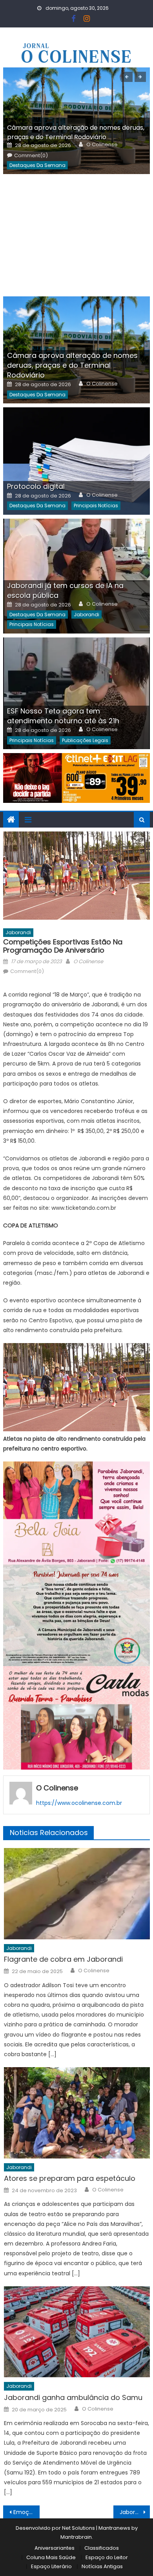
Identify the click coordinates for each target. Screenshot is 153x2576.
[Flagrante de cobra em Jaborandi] (77, 1893)
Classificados (102, 2548)
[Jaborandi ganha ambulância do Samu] (77, 2332)
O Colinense (102, 145)
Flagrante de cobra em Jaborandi (63, 1959)
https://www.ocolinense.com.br (79, 1803)
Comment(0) (31, 156)
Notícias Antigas (102, 2566)
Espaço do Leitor (107, 2557)
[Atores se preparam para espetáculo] (77, 2113)
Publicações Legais (85, 740)
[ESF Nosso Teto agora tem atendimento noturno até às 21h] (76, 693)
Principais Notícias (96, 506)
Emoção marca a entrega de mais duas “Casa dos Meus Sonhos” (27, 2512)
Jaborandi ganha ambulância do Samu (73, 2397)
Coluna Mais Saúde (51, 2557)
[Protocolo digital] (76, 461)
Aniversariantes (55, 2548)
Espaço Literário (51, 2566)
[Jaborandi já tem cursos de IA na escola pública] (76, 576)
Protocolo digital (36, 486)
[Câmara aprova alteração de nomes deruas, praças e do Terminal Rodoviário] (76, 350)
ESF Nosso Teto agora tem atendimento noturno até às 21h (63, 716)
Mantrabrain (76, 2537)
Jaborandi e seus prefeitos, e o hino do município (135, 2512)
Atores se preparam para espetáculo (70, 2178)
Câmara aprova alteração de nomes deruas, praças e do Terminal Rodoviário (76, 132)
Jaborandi (87, 615)
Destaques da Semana (37, 165)
